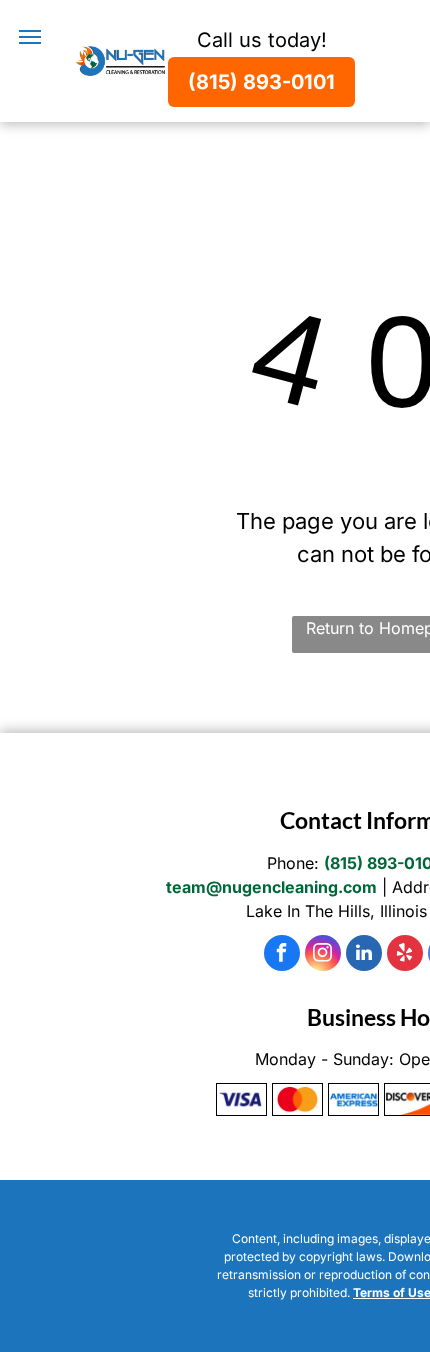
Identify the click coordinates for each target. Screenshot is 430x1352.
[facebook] (282, 955)
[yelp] (405, 955)
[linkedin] (364, 955)
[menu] (30, 37)
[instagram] (323, 955)
